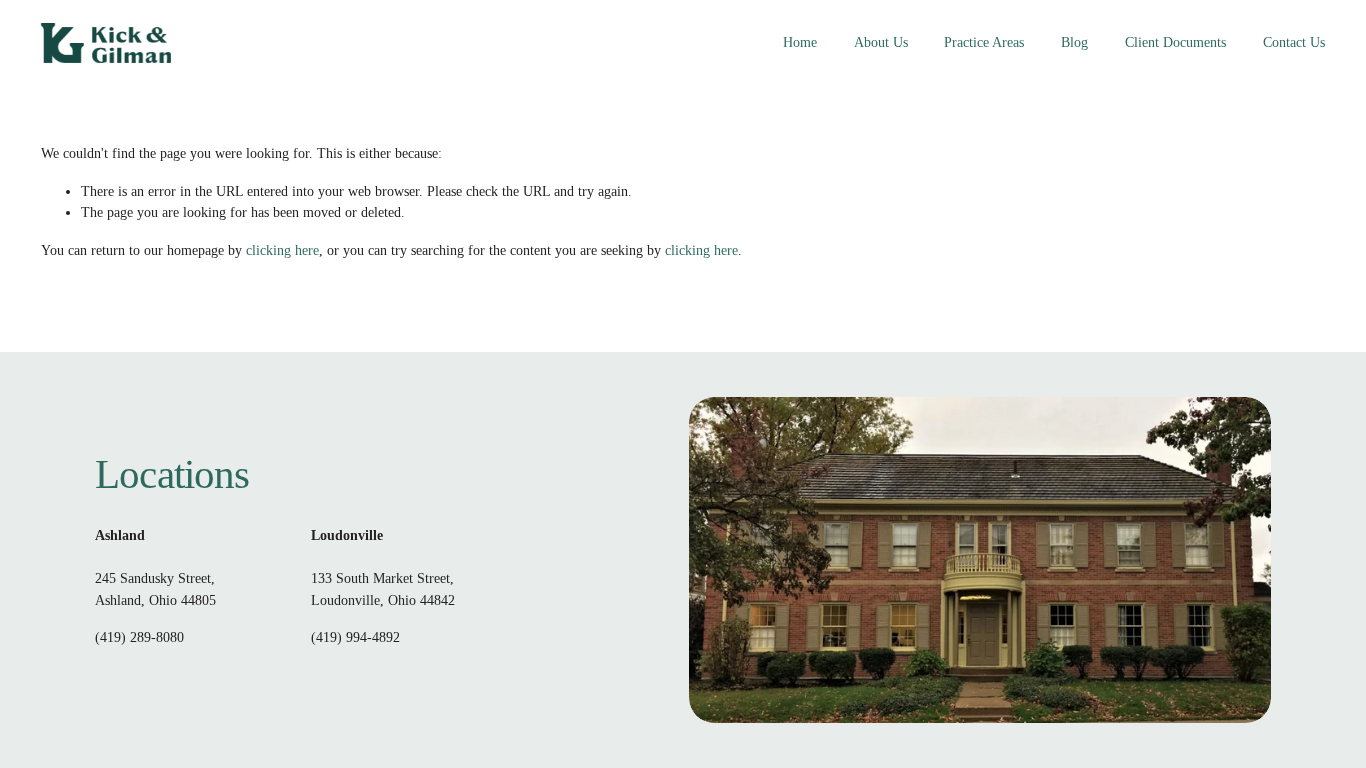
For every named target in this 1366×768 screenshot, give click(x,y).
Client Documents (1175, 42)
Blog (1074, 42)
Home (800, 42)
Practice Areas (984, 42)
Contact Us (1294, 42)
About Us (881, 42)
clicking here (282, 250)
